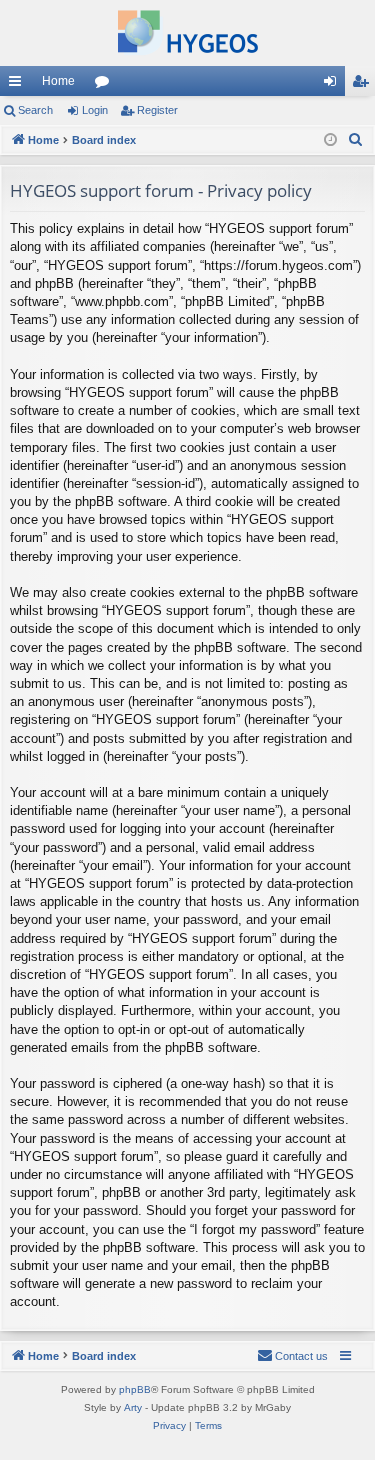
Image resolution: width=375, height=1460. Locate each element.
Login (95, 110)
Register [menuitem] (364, 85)
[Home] (187, 33)
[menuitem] (356, 140)
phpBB (135, 1389)
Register (157, 110)
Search (35, 110)
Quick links (19, 85)
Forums (106, 85)
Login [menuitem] (334, 85)
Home (58, 81)
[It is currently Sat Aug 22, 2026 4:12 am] (330, 140)
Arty (133, 1407)
